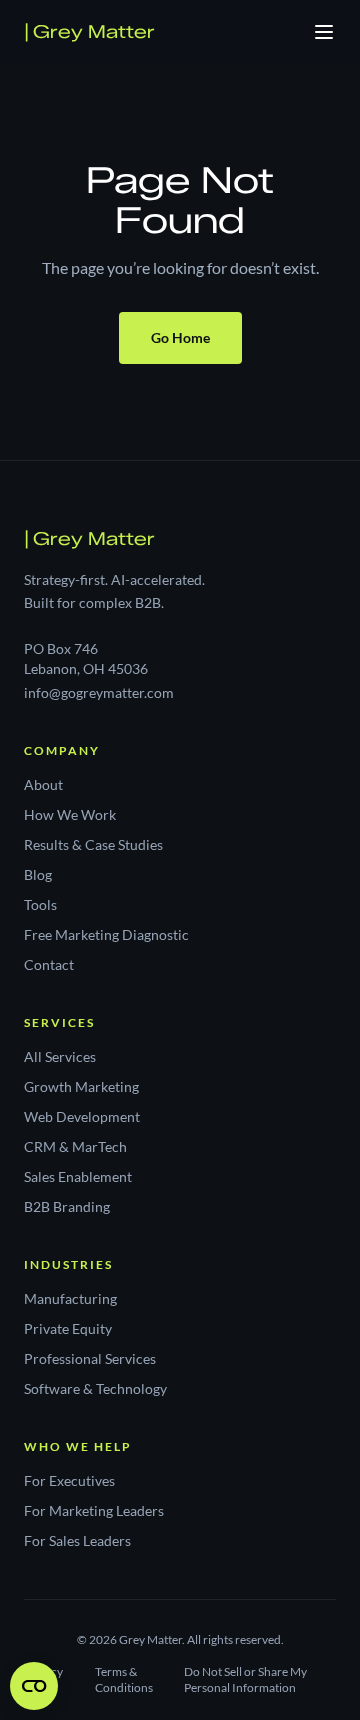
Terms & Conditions (124, 1679)
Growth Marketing (81, 1086)
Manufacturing (70, 1298)
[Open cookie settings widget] (34, 1686)
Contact (49, 964)
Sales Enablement (78, 1176)
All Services (60, 1056)
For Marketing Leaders (94, 1510)
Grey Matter (89, 32)
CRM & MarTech (75, 1146)
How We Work (70, 814)
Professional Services (90, 1358)
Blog (38, 874)
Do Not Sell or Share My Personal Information (245, 1679)
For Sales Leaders (77, 1540)
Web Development (82, 1116)
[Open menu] (324, 32)
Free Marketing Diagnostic (106, 934)
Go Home (180, 337)
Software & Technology (95, 1388)
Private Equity (68, 1328)
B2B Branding (67, 1206)
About (43, 784)
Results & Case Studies (93, 844)
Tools (40, 904)
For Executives (69, 1480)
